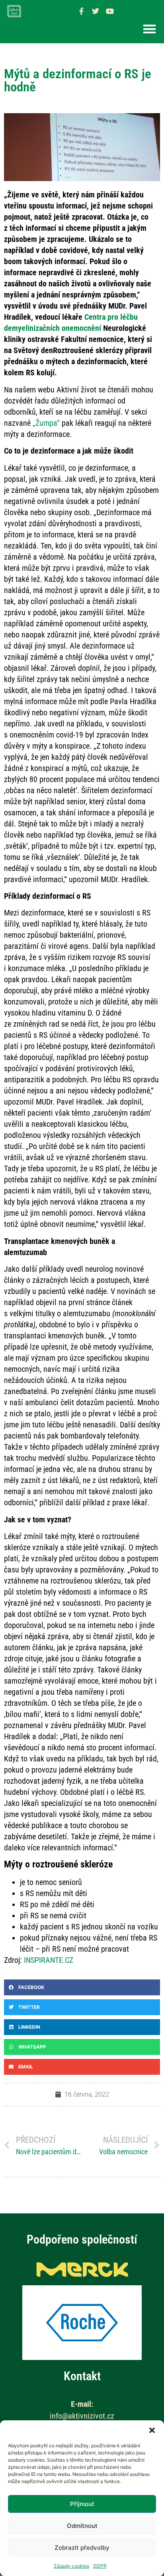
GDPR (100, 2566)
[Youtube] (110, 11)
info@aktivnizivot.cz (82, 2416)
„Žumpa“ (46, 423)
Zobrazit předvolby (82, 2548)
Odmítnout (82, 2526)
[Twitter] (96, 11)
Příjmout (82, 2504)
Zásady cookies (71, 2566)
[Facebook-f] (81, 11)
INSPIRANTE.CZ (49, 1960)
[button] (152, 2430)
